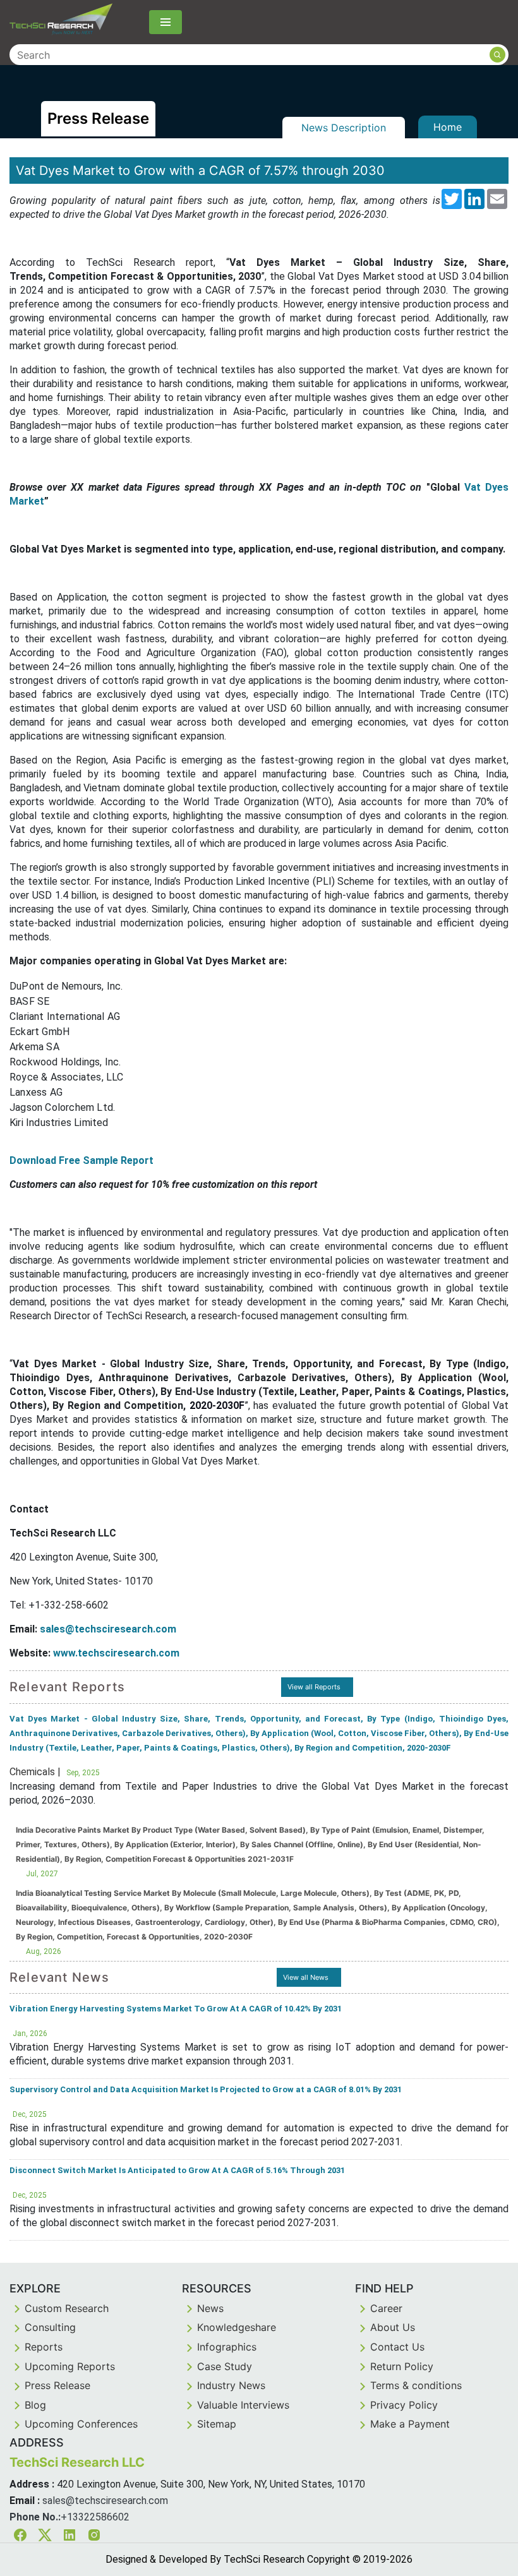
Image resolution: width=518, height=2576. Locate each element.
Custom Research (67, 2308)
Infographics (227, 2347)
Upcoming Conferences (81, 2424)
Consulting (50, 2327)
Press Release (57, 2385)
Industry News (231, 2385)
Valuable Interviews (243, 2405)
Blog (35, 2405)
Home (448, 127)
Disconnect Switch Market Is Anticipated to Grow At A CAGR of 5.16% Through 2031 (177, 2170)
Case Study (225, 2366)
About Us (393, 2327)
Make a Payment (410, 2424)
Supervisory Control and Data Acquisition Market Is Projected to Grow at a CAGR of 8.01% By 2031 (206, 2089)
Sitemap (217, 2424)
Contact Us (397, 2347)
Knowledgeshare (237, 2327)
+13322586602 (95, 2517)
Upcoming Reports (70, 2366)
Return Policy (402, 2366)
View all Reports (314, 1687)
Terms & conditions (416, 2385)
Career (386, 2308)
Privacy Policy (404, 2405)
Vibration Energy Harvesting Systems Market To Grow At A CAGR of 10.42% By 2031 (176, 2009)
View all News (306, 1977)
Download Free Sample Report (81, 1160)
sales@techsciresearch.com (105, 2501)
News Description (344, 128)
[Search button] (497, 55)
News (210, 2308)
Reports (44, 2347)
